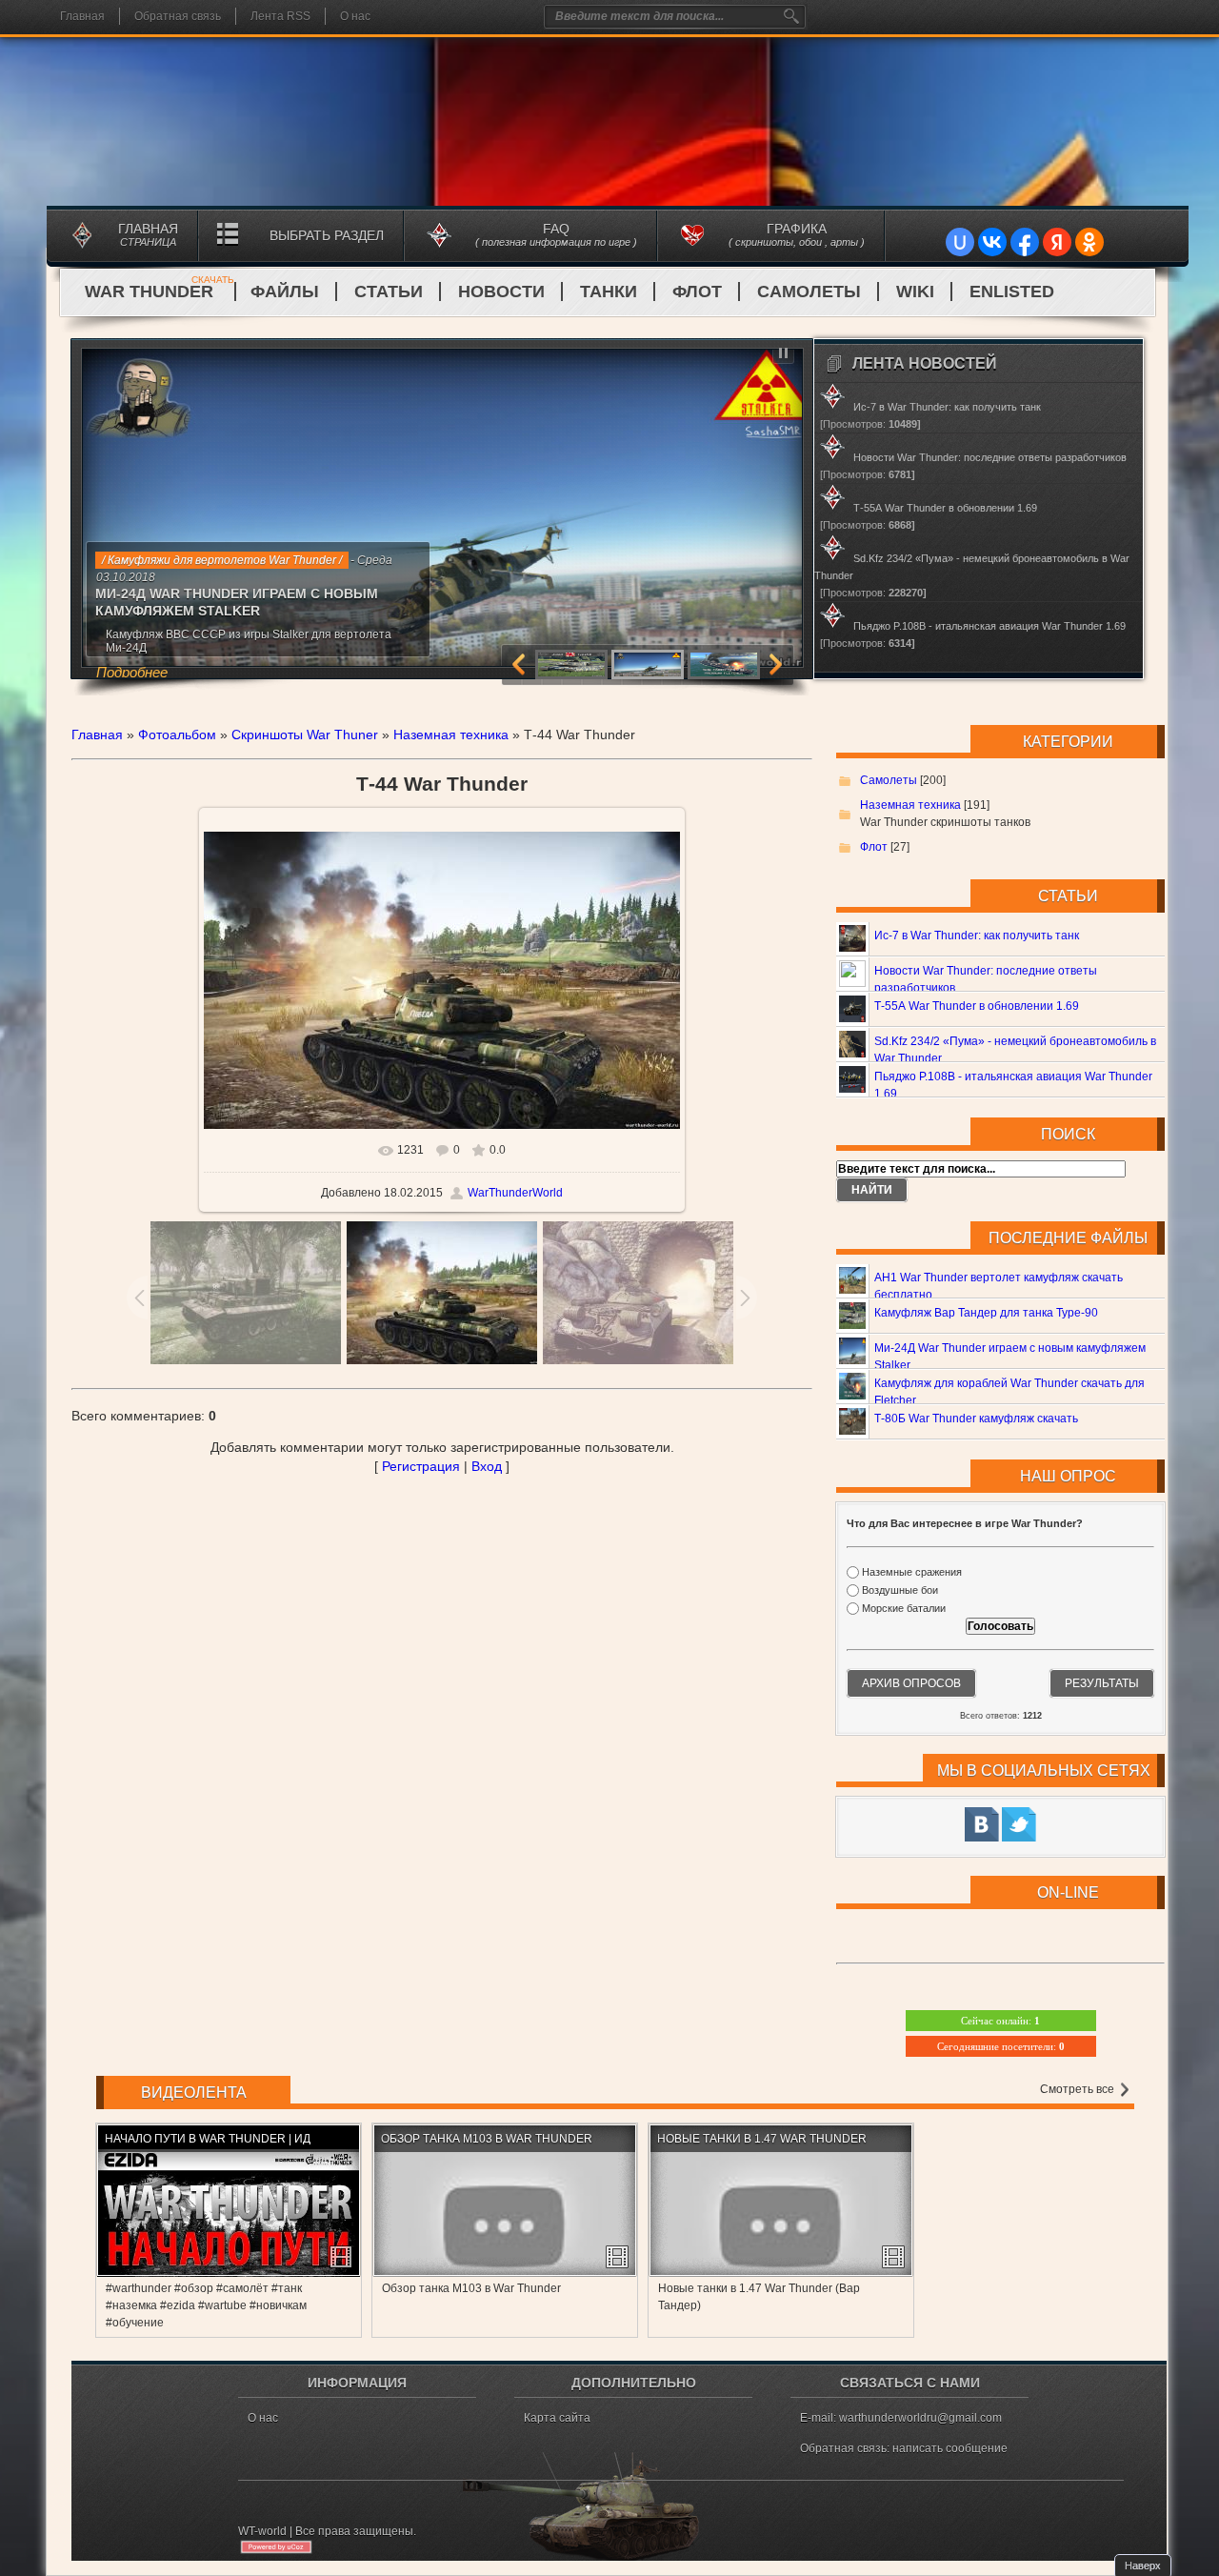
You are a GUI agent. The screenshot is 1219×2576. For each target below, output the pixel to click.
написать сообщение (950, 2448)
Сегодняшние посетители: (1001, 2046)
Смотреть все (1079, 2089)
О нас (355, 16)
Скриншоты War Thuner (305, 735)
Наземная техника (451, 735)
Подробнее (132, 672)
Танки (609, 292)
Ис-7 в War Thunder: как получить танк (977, 936)
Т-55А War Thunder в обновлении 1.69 (977, 1006)
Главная (82, 16)
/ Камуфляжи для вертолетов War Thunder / (222, 560)
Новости (501, 292)
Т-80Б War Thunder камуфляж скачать (976, 1419)
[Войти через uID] (960, 242)
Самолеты (809, 292)
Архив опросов (911, 1683)
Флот (697, 292)
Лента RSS (280, 16)
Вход (487, 1466)
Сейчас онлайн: (1000, 2021)
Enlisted (1012, 292)
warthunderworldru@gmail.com (920, 2418)
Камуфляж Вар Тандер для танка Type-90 (986, 1313)
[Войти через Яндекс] (1057, 242)
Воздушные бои (900, 1590)
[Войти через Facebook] (1025, 242)
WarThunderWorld (515, 1193)
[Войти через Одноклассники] (1089, 242)
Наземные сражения (912, 1572)
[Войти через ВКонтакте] (992, 242)
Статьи (389, 292)
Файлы (285, 292)
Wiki (915, 292)
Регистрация (421, 1466)
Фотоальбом (177, 735)
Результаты (1102, 1683)
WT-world (262, 2531)
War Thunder (160, 292)
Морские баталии (904, 1609)
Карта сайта (557, 2418)
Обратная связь (178, 16)
